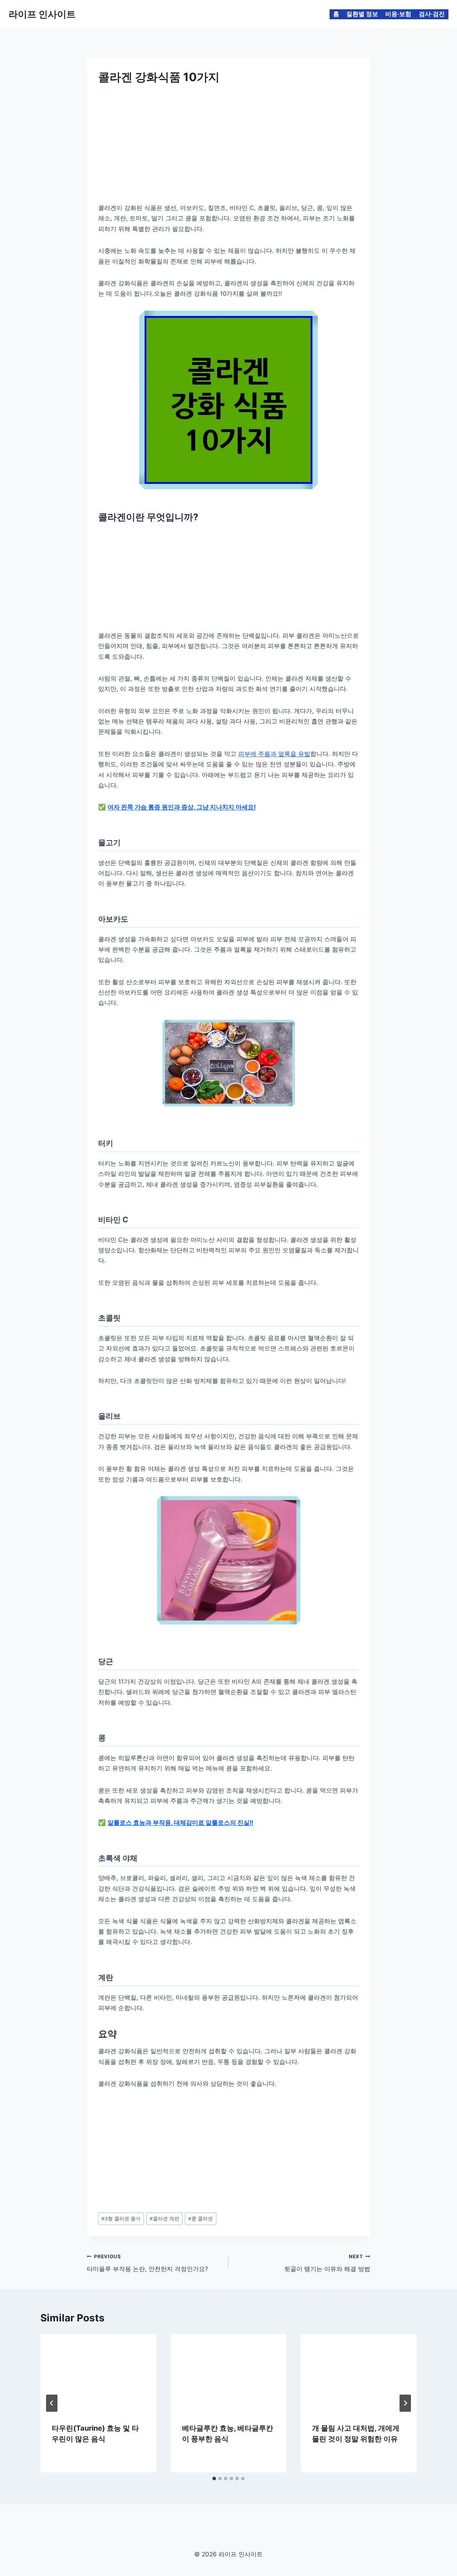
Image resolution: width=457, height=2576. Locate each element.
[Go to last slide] (52, 2403)
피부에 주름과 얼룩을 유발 (274, 754)
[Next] (405, 2403)
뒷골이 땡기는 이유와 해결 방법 (327, 2263)
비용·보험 (398, 14)
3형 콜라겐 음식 (121, 2219)
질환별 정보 (362, 14)
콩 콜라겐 (200, 2219)
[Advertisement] (228, 141)
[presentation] (98, 2372)
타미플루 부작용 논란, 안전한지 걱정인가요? (147, 2263)
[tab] (214, 2479)
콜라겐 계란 (164, 2219)
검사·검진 (432, 14)
